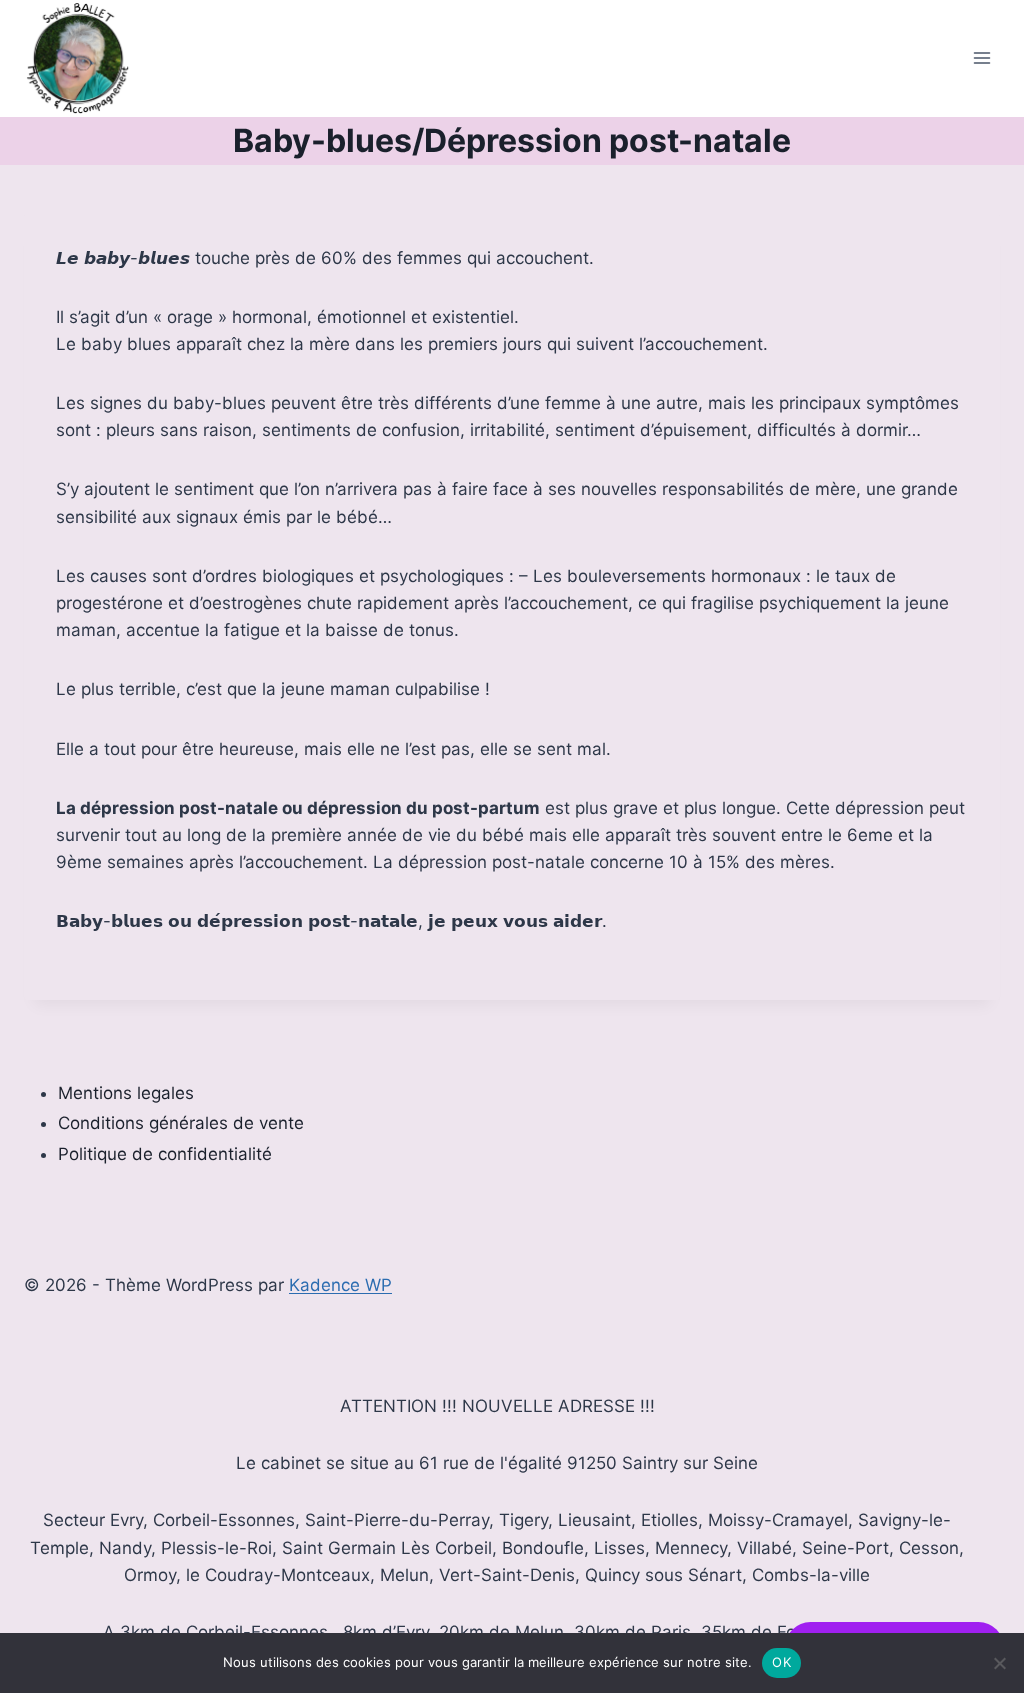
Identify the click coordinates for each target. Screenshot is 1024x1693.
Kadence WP (340, 1285)
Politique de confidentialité (165, 1154)
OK (781, 1662)
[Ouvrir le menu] (981, 58)
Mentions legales (126, 1093)
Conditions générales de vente (181, 1123)
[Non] (999, 1663)
